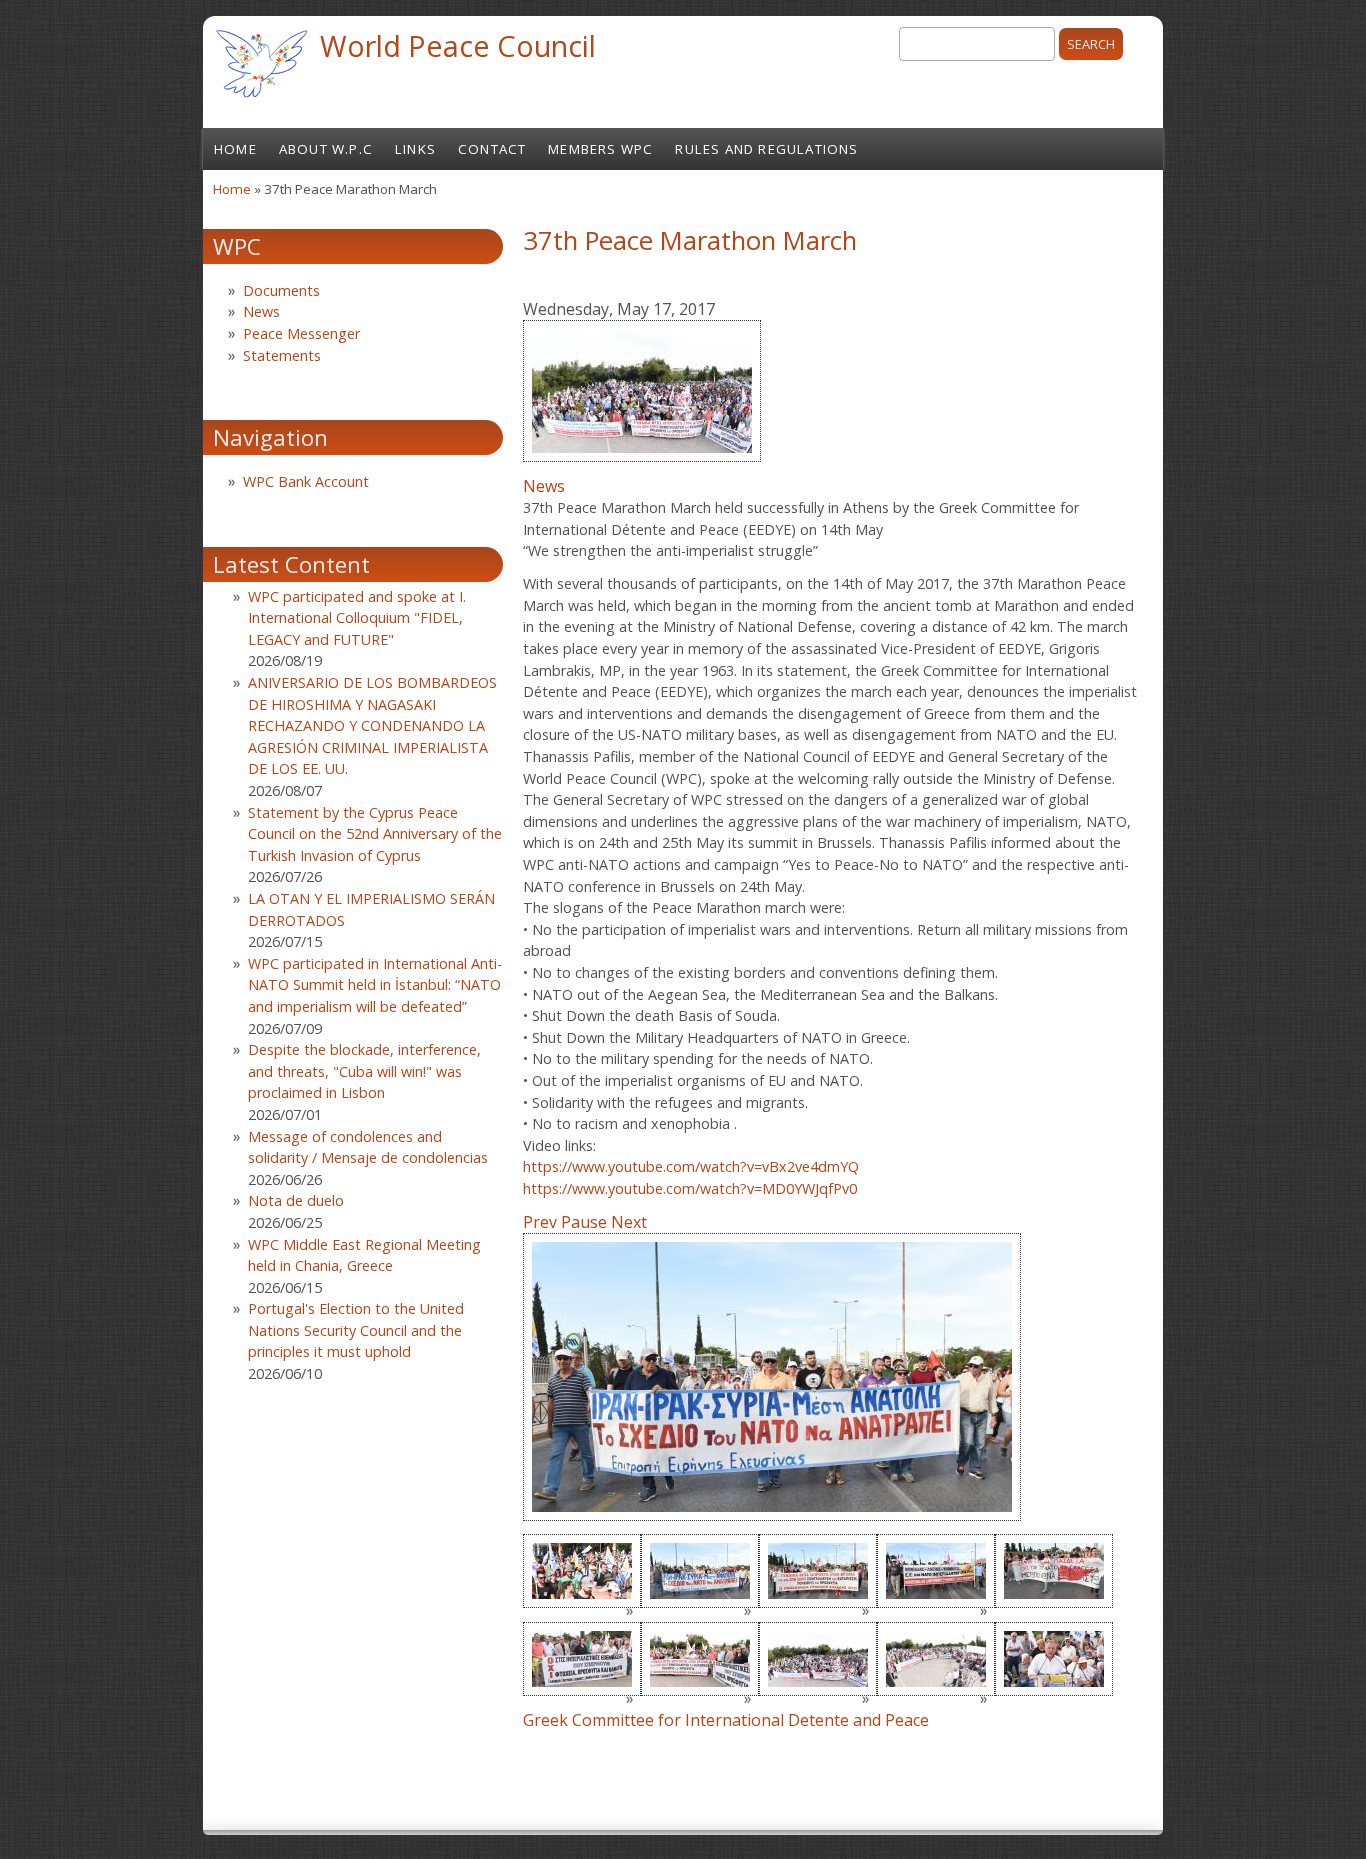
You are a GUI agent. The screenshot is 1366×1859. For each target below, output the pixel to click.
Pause (584, 1222)
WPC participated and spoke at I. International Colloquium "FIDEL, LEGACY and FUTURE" (357, 618)
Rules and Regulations (766, 149)
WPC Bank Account (306, 481)
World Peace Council (458, 45)
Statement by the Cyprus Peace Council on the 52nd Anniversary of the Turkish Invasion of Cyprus (375, 834)
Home (235, 149)
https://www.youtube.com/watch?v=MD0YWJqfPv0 (690, 1188)
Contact (492, 149)
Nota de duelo (296, 1200)
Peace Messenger (301, 333)
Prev (540, 1222)
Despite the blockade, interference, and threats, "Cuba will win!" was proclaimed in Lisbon (364, 1071)
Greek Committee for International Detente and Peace (726, 1720)
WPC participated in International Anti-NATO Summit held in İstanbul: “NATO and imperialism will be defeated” (375, 985)
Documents (281, 290)
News (544, 486)
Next (629, 1222)
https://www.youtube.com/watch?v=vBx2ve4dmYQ (691, 1166)
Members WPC (600, 149)
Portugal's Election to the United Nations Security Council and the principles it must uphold (356, 1330)
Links (415, 149)
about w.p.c (326, 149)
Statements (282, 355)
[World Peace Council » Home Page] (261, 100)
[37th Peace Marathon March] (642, 464)
